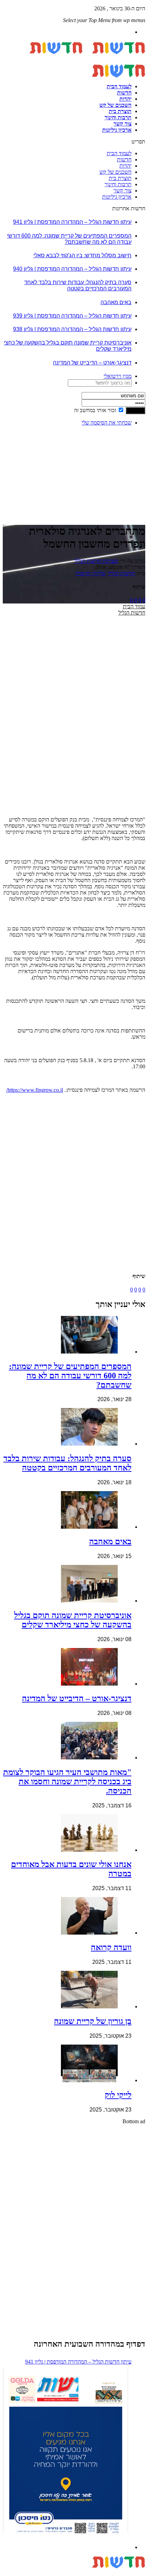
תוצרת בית (120, 111)
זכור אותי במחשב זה (95, 410)
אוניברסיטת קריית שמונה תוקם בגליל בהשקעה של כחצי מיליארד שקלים (73, 1620)
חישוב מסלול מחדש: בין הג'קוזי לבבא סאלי (82, 255)
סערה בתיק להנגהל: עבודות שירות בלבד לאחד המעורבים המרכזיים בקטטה (78, 285)
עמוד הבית (134, 606)
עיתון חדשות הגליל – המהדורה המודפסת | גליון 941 (72, 222)
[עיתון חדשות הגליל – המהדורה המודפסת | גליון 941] (65, 2452)
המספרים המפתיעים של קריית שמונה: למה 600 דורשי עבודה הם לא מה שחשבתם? (69, 239)
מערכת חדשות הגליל (96, 561)
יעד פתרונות (15, 2573)
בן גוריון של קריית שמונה (93, 2021)
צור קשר (123, 124)
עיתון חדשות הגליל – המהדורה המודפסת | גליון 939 (72, 316)
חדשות (124, 93)
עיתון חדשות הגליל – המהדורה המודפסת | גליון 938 (72, 329)
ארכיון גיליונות (117, 130)
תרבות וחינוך (118, 117)
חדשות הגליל (121, 573)
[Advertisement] (124, 453)
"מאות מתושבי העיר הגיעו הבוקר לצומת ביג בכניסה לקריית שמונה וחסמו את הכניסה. (67, 1781)
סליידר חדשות (91, 573)
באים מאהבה (116, 302)
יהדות (125, 99)
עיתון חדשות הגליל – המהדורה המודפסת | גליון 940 (72, 269)
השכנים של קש (115, 105)
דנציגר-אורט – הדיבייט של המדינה (92, 363)
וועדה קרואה (111, 1947)
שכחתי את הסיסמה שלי (107, 423)
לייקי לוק (118, 2095)
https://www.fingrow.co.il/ (35, 1090)
